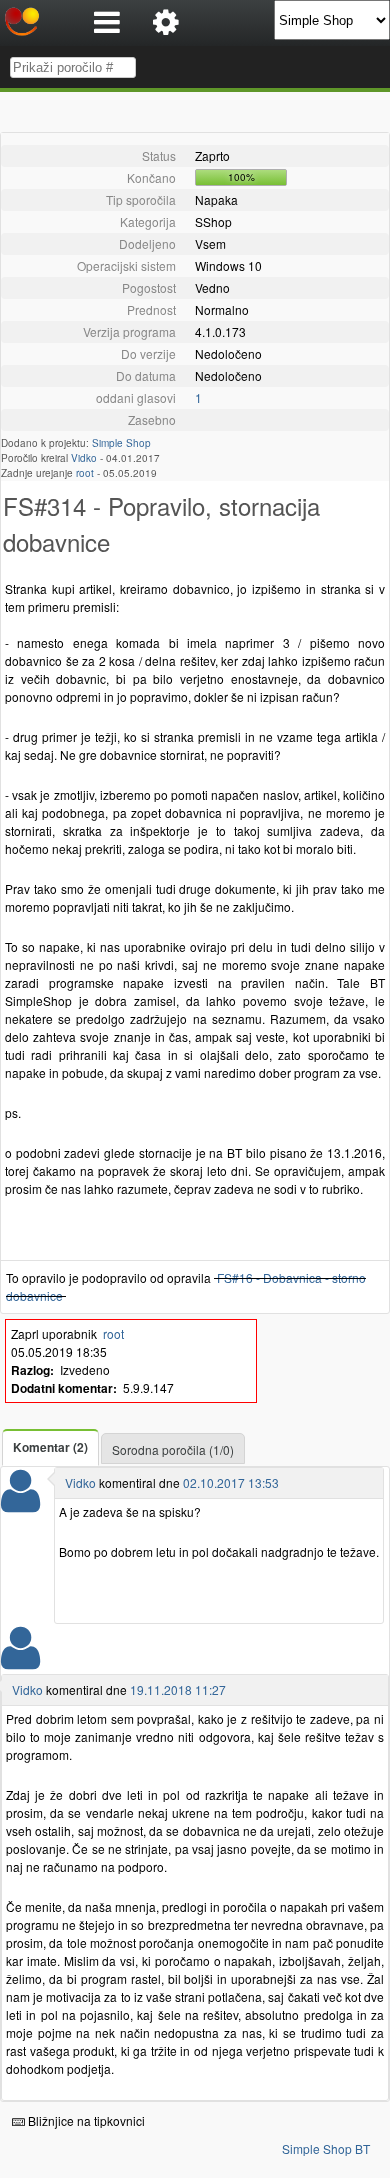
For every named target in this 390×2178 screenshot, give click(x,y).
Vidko (84, 458)
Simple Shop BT (326, 2148)
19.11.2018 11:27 (178, 1689)
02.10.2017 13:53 (231, 1482)
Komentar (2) (50, 1447)
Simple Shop (121, 443)
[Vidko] (20, 1503)
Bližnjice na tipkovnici (85, 2120)
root (85, 473)
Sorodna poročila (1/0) (173, 1449)
